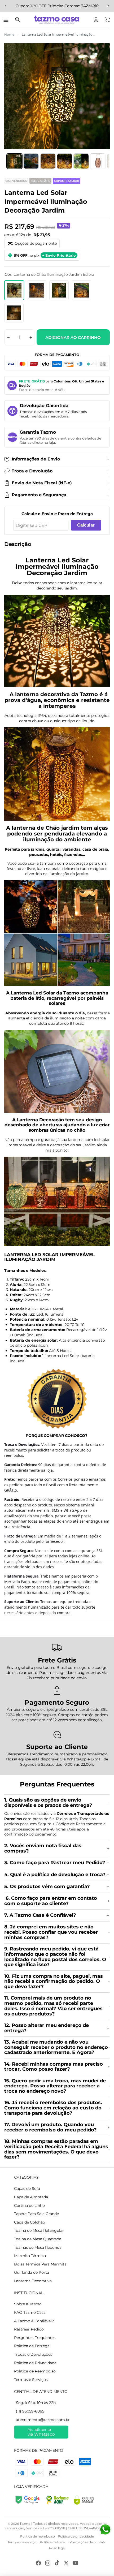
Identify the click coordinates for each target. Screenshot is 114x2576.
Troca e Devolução (32, 471)
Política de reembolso (38, 2536)
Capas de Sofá (27, 2189)
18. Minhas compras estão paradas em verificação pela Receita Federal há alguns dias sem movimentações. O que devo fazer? (56, 2149)
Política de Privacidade (35, 2363)
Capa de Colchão (30, 2222)
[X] (66, 2563)
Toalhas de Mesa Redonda (38, 2247)
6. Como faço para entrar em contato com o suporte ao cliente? (51, 1901)
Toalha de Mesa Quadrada (38, 2239)
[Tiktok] (57, 2563)
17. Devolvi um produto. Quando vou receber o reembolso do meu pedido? (51, 2127)
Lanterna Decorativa (33, 2281)
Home (9, 34)
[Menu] (7, 20)
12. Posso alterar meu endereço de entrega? (47, 2028)
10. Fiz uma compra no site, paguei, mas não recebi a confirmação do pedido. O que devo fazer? (54, 1981)
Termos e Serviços (31, 2380)
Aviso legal (57, 2548)
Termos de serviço (22, 2542)
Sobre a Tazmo (28, 2304)
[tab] (14, 161)
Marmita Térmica (30, 2256)
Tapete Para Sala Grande (36, 2214)
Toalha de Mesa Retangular (39, 2230)
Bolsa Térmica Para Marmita (40, 2264)
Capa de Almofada (31, 2197)
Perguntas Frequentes (35, 2338)
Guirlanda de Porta (32, 2272)
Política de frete (52, 2542)
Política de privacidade (76, 2536)
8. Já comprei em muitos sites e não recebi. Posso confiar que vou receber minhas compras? (51, 1932)
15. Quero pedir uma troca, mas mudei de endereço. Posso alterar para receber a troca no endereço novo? (55, 2086)
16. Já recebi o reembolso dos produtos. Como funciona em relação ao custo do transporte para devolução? (53, 2108)
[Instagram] (48, 2563)
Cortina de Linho (29, 2205)
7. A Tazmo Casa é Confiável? (40, 1915)
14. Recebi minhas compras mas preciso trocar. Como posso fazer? (54, 2067)
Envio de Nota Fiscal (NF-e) (42, 483)
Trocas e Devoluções (33, 2354)
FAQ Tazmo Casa (30, 2312)
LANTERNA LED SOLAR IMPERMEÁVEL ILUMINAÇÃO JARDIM (49, 1257)
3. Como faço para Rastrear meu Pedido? (55, 1863)
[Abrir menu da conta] (96, 20)
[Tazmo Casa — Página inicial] (57, 20)
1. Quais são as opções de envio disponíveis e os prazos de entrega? (49, 1803)
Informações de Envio (36, 459)
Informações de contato (87, 2542)
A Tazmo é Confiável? (34, 2321)
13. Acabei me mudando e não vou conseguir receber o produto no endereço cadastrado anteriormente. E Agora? (56, 2047)
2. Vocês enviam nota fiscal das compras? (43, 1848)
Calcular (86, 525)
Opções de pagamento (36, 243)
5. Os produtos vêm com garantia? (47, 1886)
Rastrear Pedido (29, 2329)
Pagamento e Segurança (39, 495)
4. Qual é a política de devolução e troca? (55, 1875)
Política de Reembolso (35, 2371)
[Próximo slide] (108, 6)
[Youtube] (76, 2563)
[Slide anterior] (6, 6)
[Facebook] (38, 2563)
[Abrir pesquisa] (17, 20)
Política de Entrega (32, 2346)
